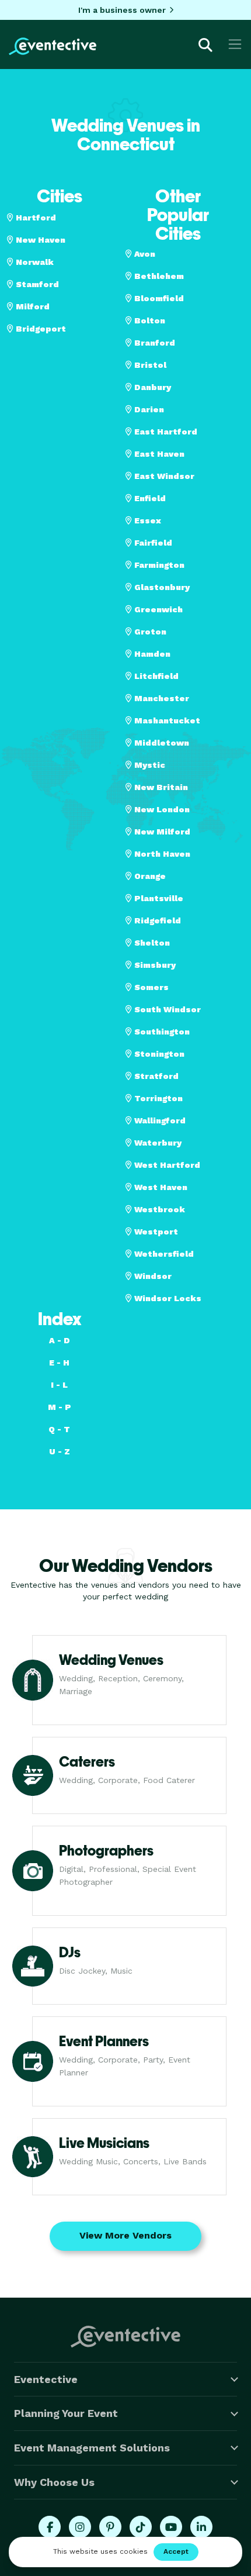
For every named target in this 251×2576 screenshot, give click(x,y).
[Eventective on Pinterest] (110, 2527)
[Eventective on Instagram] (80, 2527)
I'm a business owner (122, 10)
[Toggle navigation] (235, 44)
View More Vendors (125, 2235)
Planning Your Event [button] (66, 2413)
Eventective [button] (46, 2379)
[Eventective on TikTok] (141, 2527)
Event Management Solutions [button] (92, 2448)
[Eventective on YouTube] (171, 2527)
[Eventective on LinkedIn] (201, 2527)
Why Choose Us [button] (54, 2482)
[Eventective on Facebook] (50, 2527)
